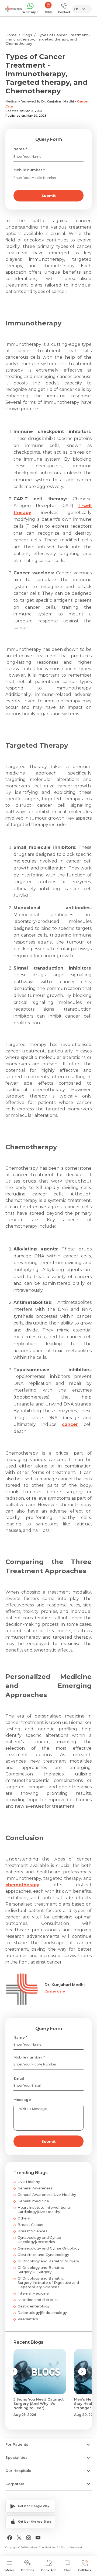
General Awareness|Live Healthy (47, 2195)
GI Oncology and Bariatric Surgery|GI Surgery (41, 2270)
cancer (70, 1424)
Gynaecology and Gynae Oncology (48, 2248)
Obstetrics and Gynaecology (43, 2255)
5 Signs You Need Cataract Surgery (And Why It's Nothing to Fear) (39, 2403)
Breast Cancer (31, 2225)
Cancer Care (55, 1991)
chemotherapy (22, 1885)
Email (19, 2078)
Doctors (27, 2570)
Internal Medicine (33, 2293)
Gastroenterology (34, 2306)
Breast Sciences (32, 2231)
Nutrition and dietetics (38, 2300)
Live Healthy (29, 2182)
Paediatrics (28, 2319)
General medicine (33, 2201)
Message (22, 2100)
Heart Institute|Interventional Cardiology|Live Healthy (44, 2210)
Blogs (27, 35)
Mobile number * (29, 170)
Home (11, 35)
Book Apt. (49, 2570)
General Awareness (35, 2188)
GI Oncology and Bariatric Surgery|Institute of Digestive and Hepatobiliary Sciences (48, 2283)
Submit (49, 196)
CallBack (85, 2570)
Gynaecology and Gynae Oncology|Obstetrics (39, 2240)
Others (24, 2218)
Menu (10, 2570)
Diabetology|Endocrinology (42, 2313)
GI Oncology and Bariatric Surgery (48, 2261)
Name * (20, 149)
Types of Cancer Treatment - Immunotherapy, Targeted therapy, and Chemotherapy (48, 39)
